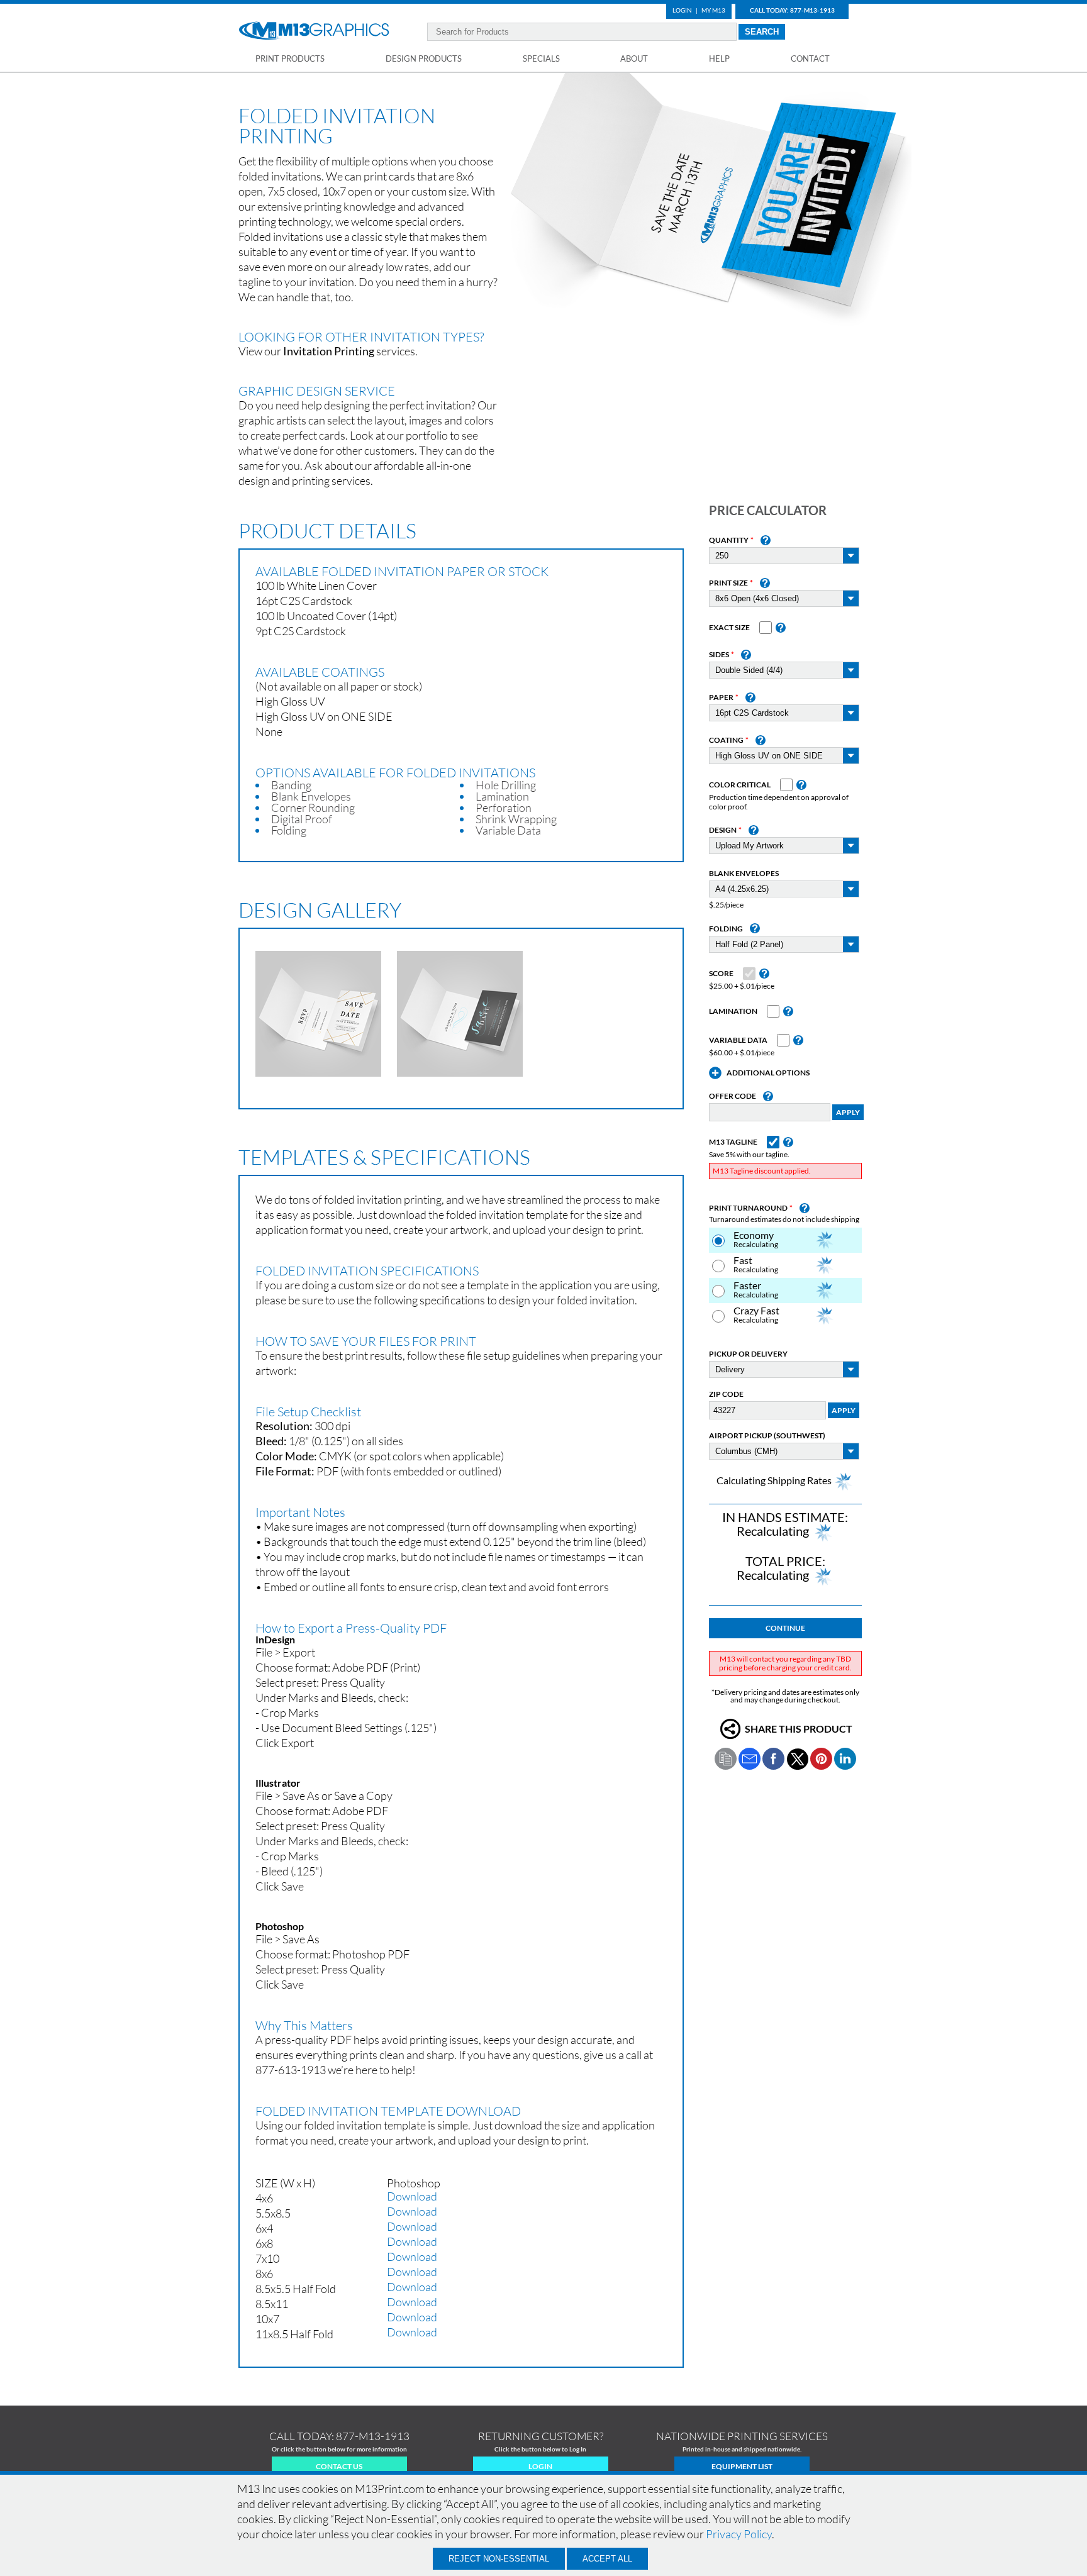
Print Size (728, 583)
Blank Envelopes (744, 874)
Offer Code (733, 1096)
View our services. (328, 351)
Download (412, 2196)
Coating (726, 740)
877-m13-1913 (373, 2436)
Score (721, 974)
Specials (541, 58)
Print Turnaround (748, 1208)
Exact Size (729, 628)
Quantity (729, 540)
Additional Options (768, 1073)
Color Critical (740, 785)
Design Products (424, 58)
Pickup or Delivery (748, 1354)
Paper (721, 697)
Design (723, 830)
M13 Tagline (733, 1142)
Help (719, 58)
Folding (726, 929)
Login (682, 10)
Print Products (290, 58)
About (634, 58)
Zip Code (726, 1394)
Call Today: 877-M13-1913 (792, 10)
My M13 (713, 10)
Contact (810, 58)
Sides (719, 655)
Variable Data (738, 1040)
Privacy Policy (739, 2534)
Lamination (733, 1011)
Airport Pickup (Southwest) (767, 1436)
